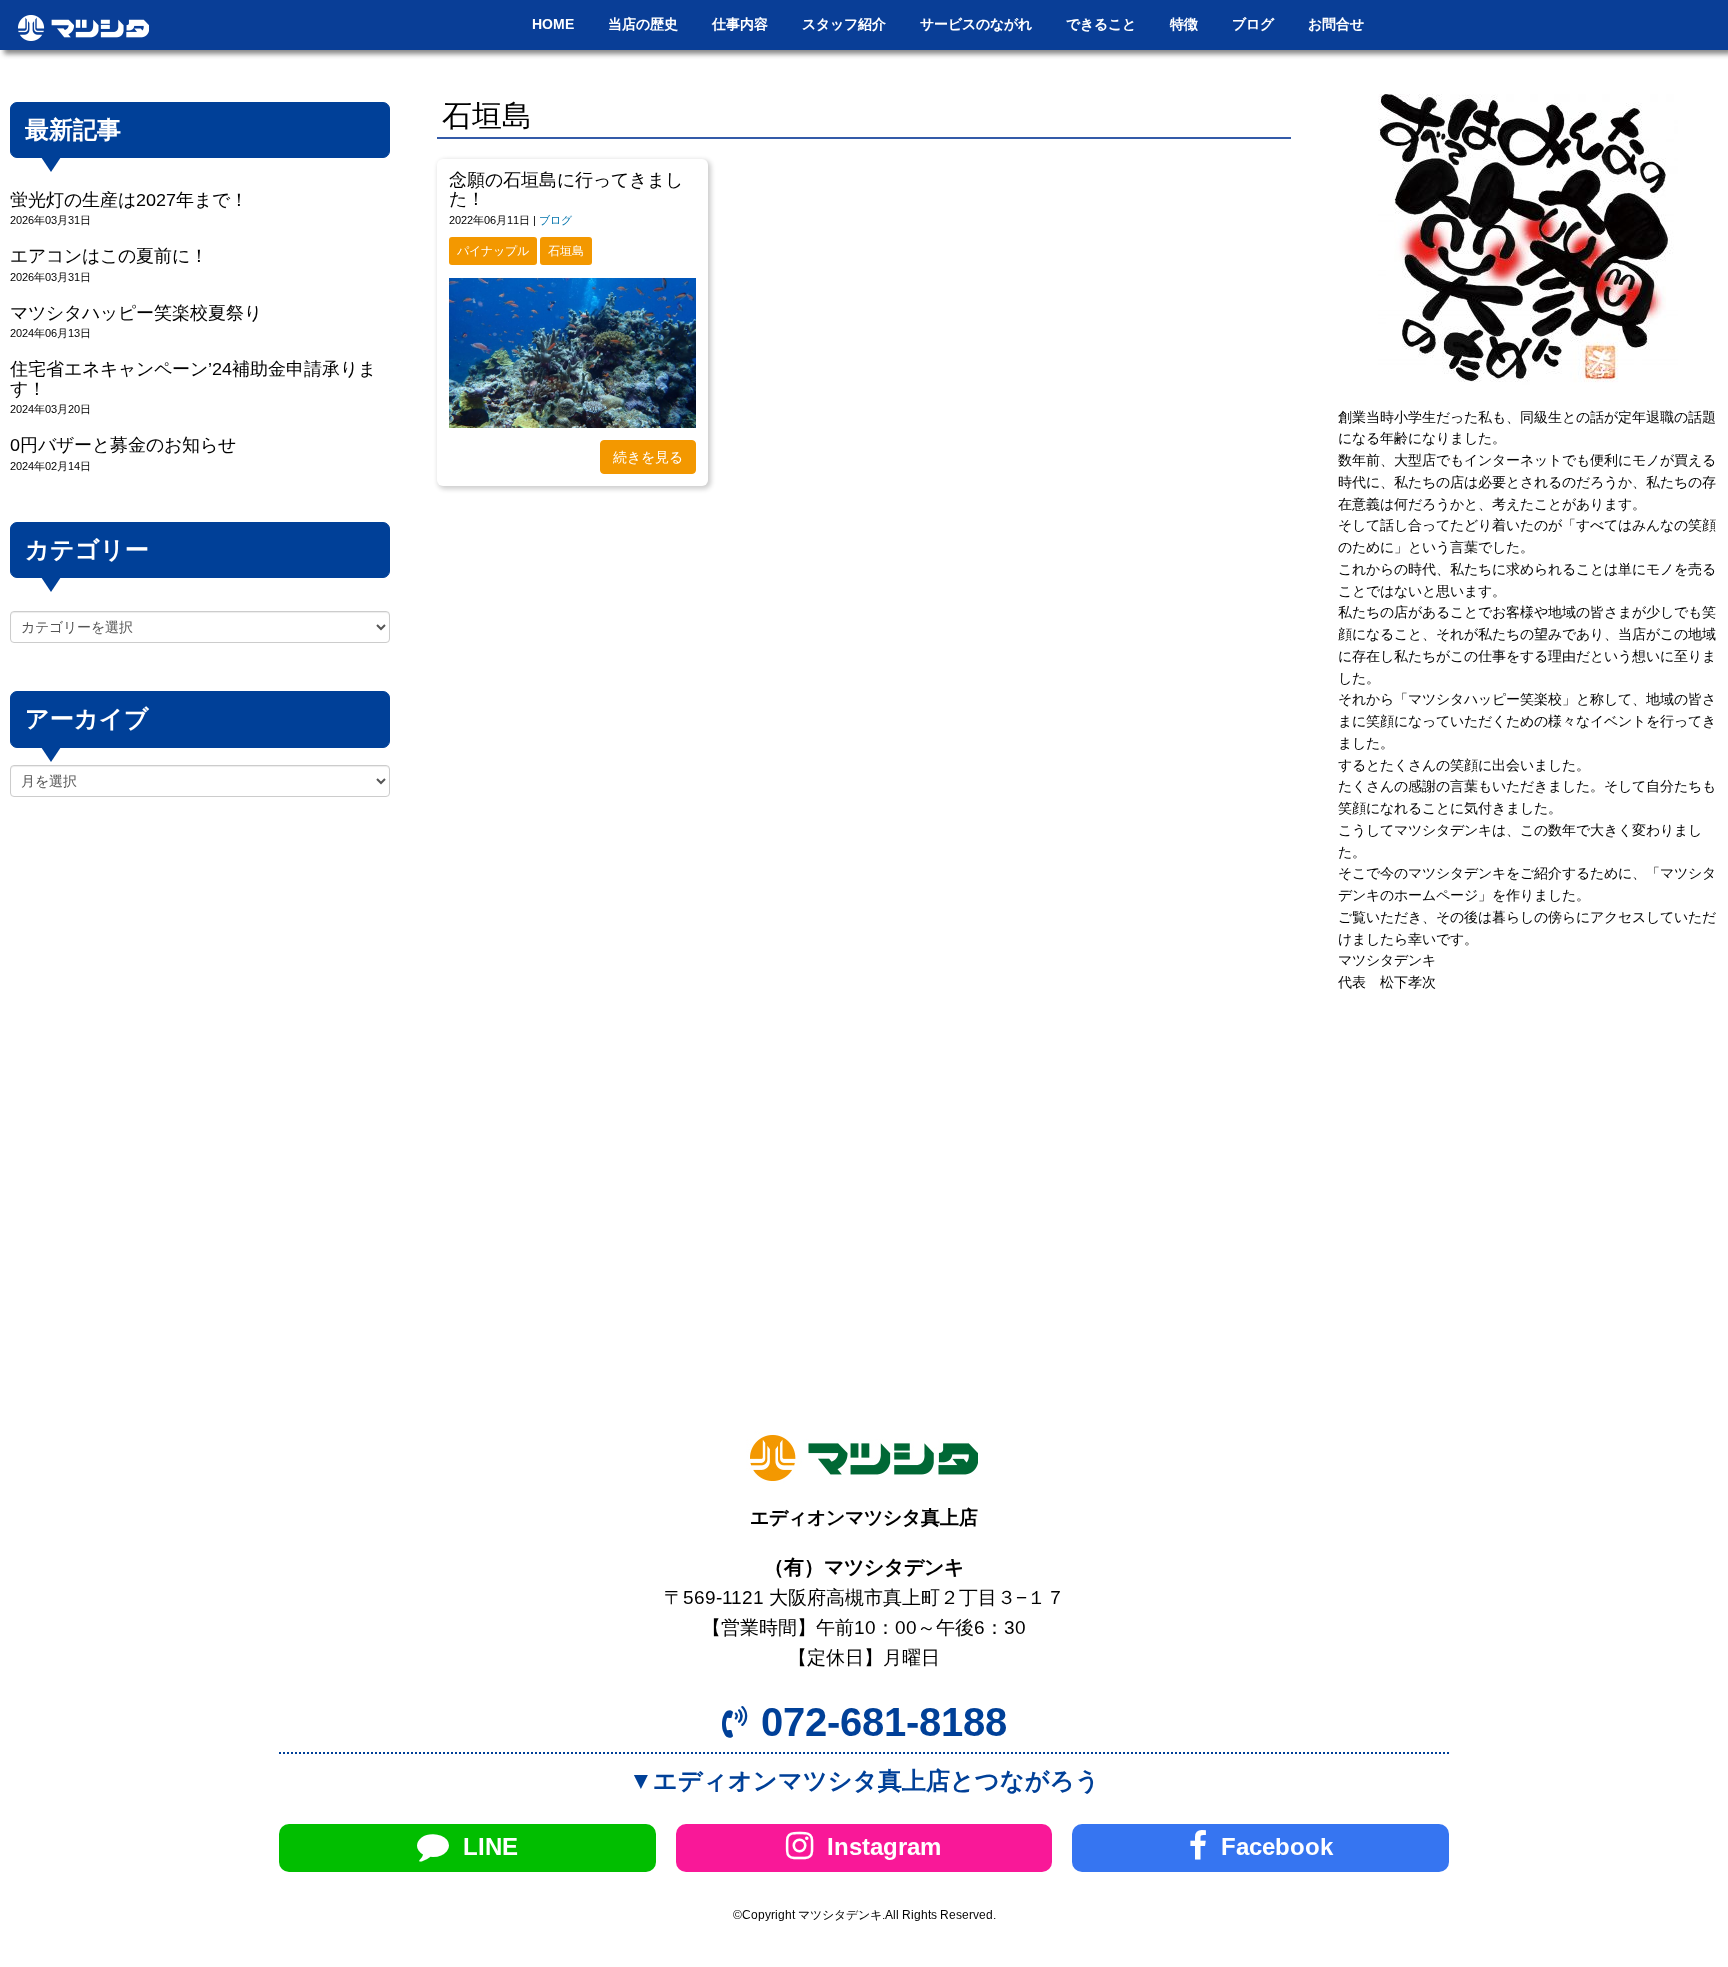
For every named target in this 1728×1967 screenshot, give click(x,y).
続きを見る (648, 457)
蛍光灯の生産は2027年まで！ (129, 200)
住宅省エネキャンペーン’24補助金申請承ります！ (193, 378)
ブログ (555, 220)
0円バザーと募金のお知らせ (123, 445)
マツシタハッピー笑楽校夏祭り (136, 313)
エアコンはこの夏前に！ (109, 256)
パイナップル (493, 251)
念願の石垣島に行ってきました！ (566, 189)
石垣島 (566, 251)
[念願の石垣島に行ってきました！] (572, 353)
